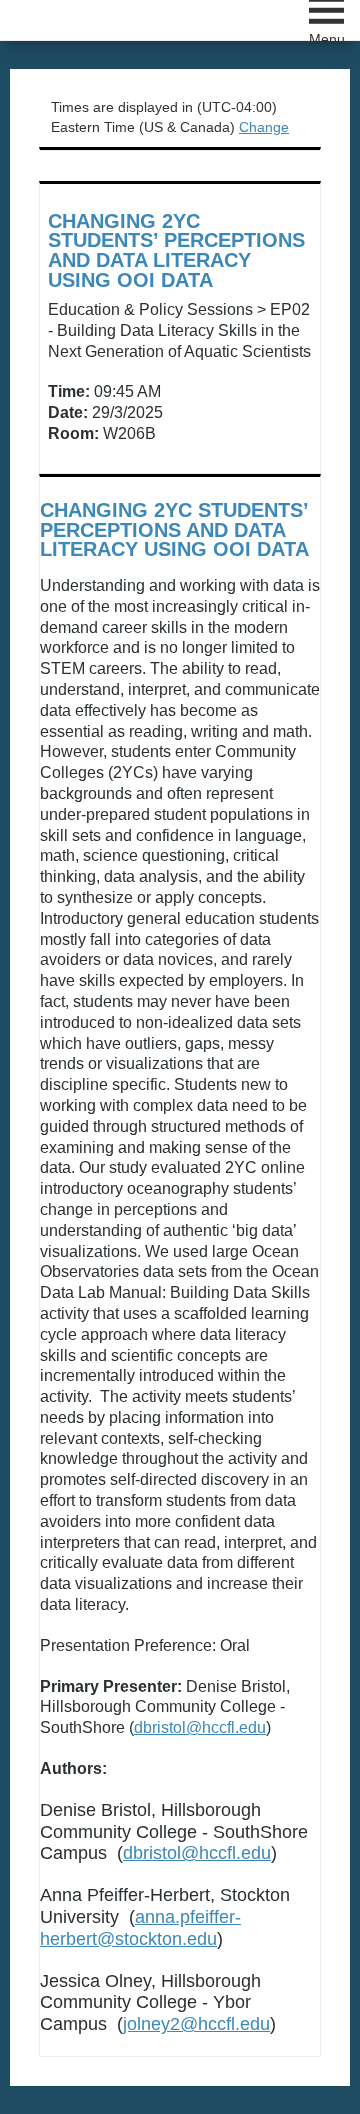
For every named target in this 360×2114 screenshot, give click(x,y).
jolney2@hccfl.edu (196, 2024)
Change (264, 127)
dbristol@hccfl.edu (200, 1727)
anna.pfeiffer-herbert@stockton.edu (140, 1928)
